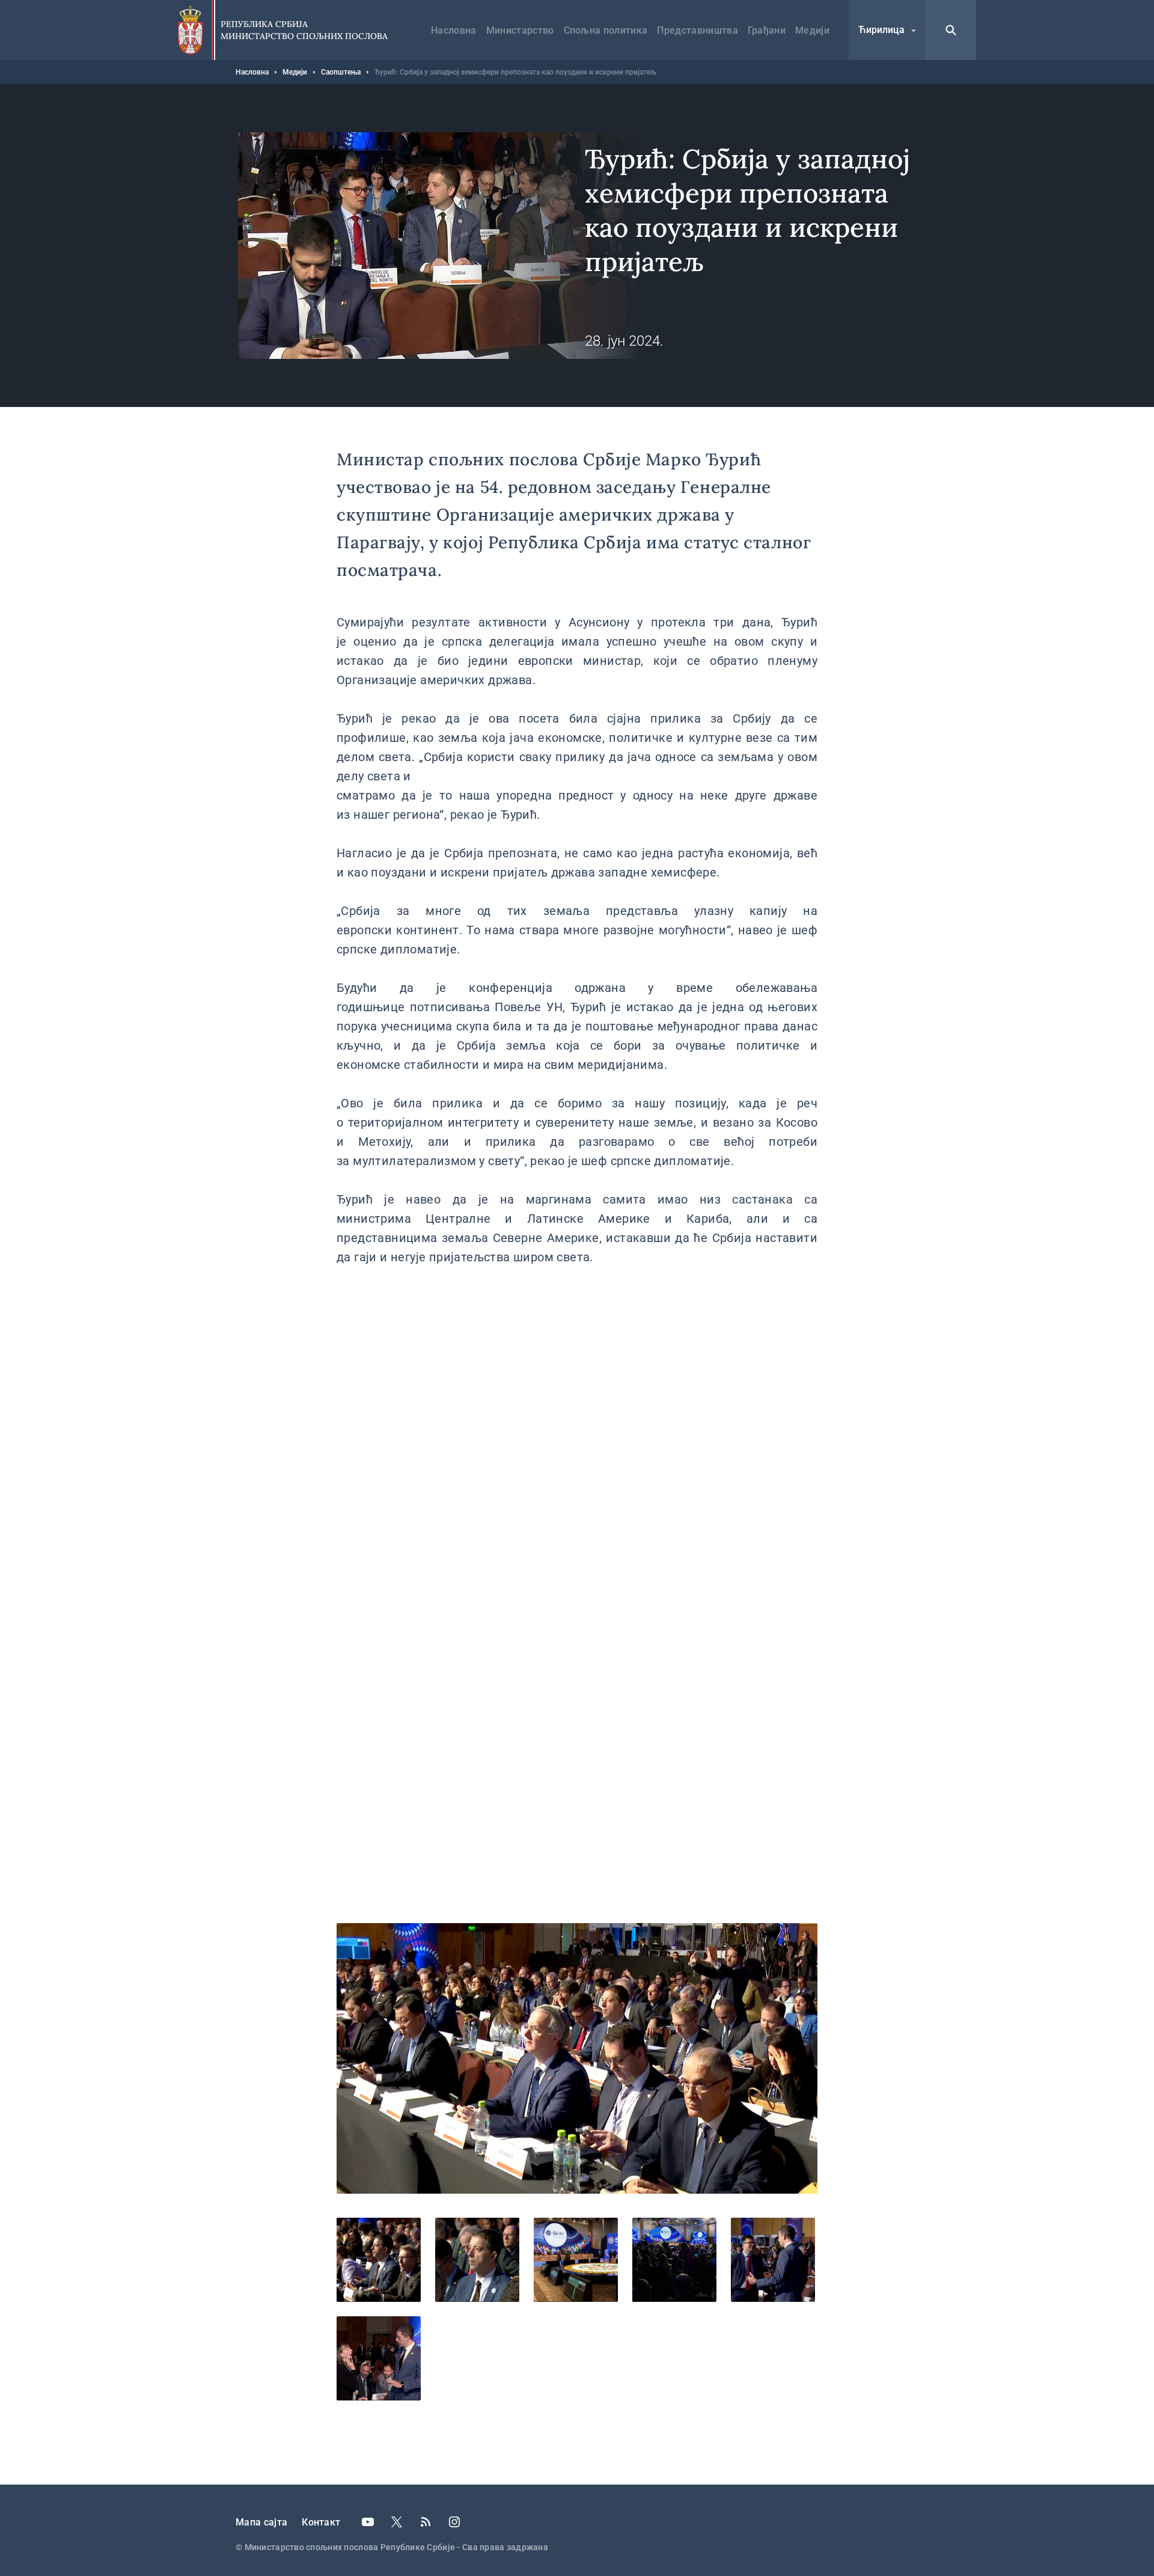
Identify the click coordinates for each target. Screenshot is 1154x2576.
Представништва (697, 30)
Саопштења (341, 72)
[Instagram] (454, 2522)
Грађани (767, 30)
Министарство (520, 30)
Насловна (454, 30)
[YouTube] (368, 2522)
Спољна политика (606, 30)
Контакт (321, 2522)
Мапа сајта (261, 2522)
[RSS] (426, 2522)
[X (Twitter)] (397, 2522)
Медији (812, 30)
